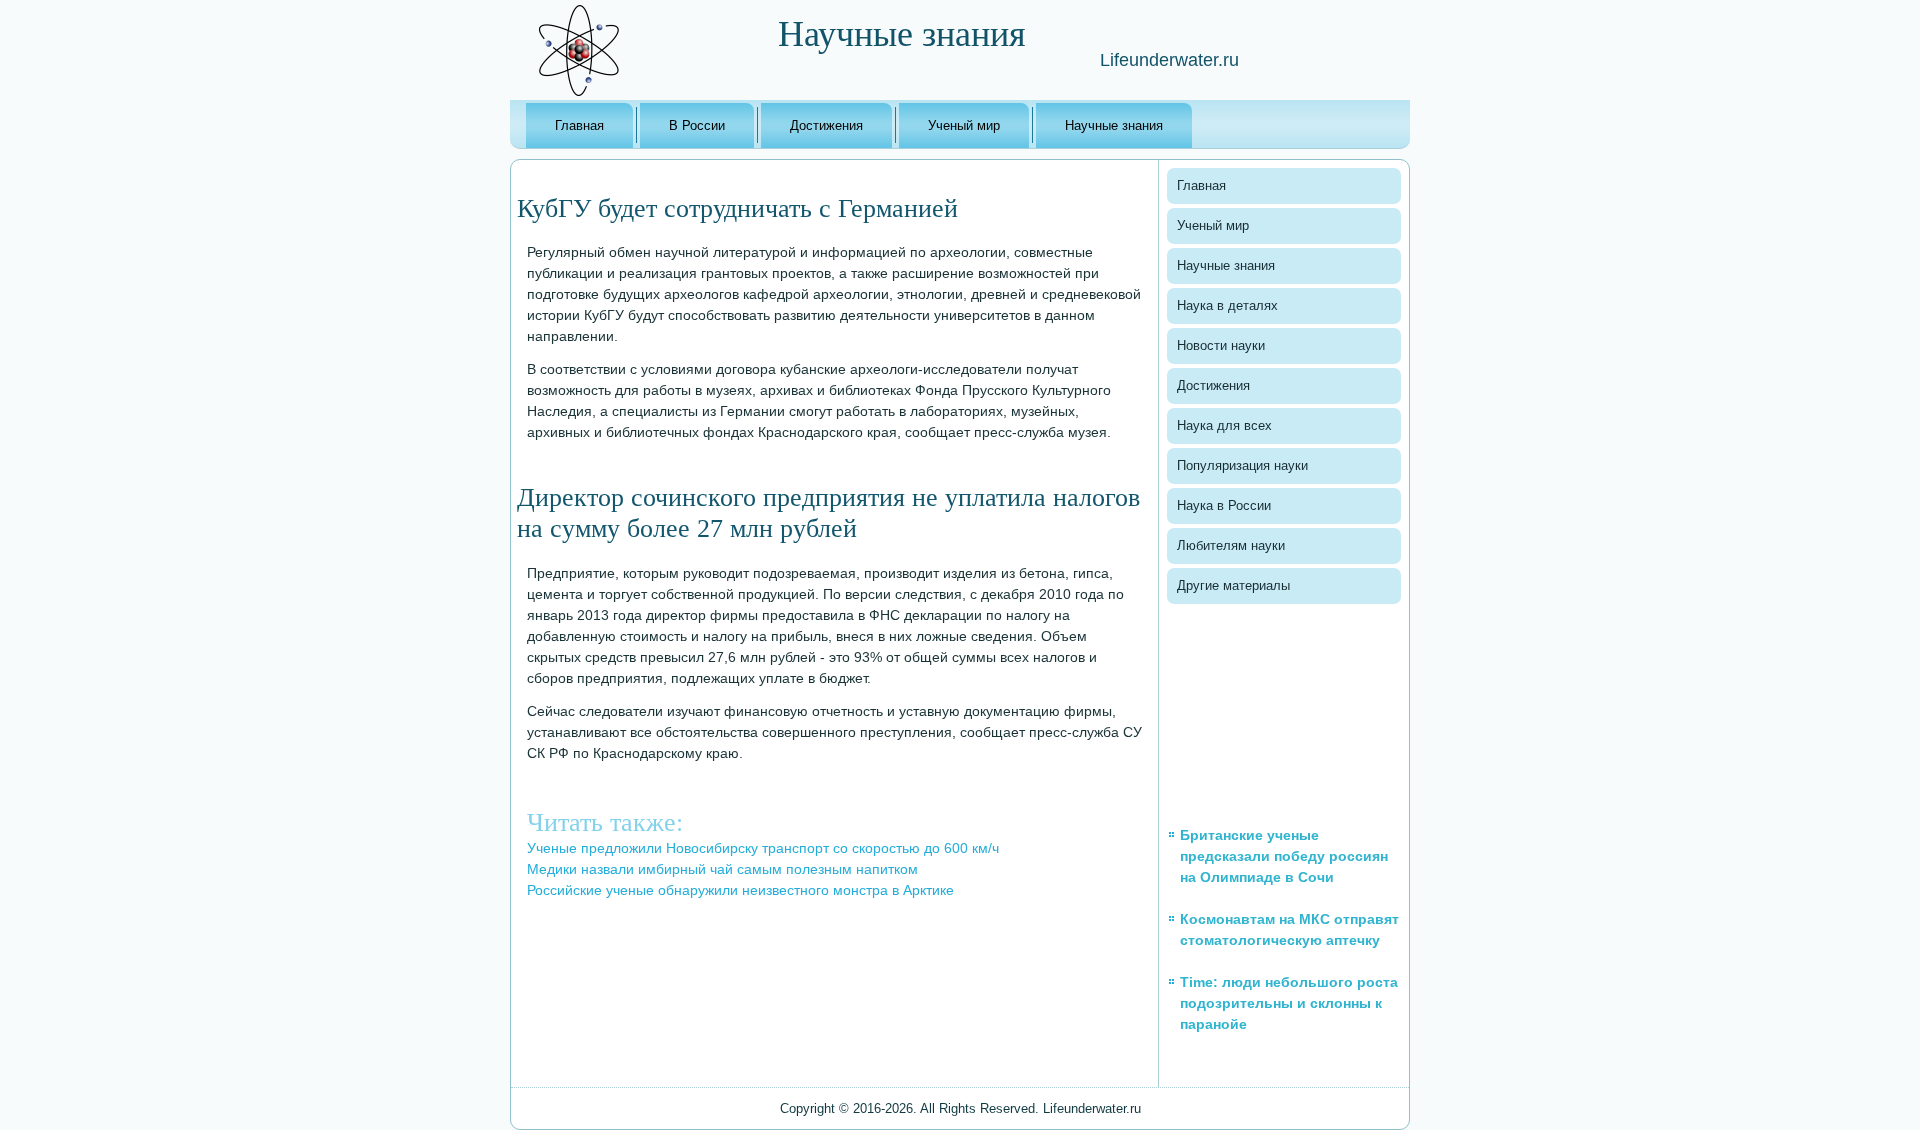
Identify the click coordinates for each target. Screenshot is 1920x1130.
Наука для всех (1224, 425)
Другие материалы (1233, 585)
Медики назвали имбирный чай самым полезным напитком (722, 869)
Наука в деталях (1227, 305)
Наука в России (1224, 505)
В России (697, 125)
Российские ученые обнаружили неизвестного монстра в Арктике (740, 890)
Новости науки (1221, 345)
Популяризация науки (1242, 465)
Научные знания (1114, 125)
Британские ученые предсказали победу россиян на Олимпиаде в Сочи (1284, 856)
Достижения (826, 125)
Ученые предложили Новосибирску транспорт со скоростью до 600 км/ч (763, 848)
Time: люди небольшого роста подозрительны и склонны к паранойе (1289, 1003)
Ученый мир (964, 125)
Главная (579, 125)
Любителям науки (1231, 545)
